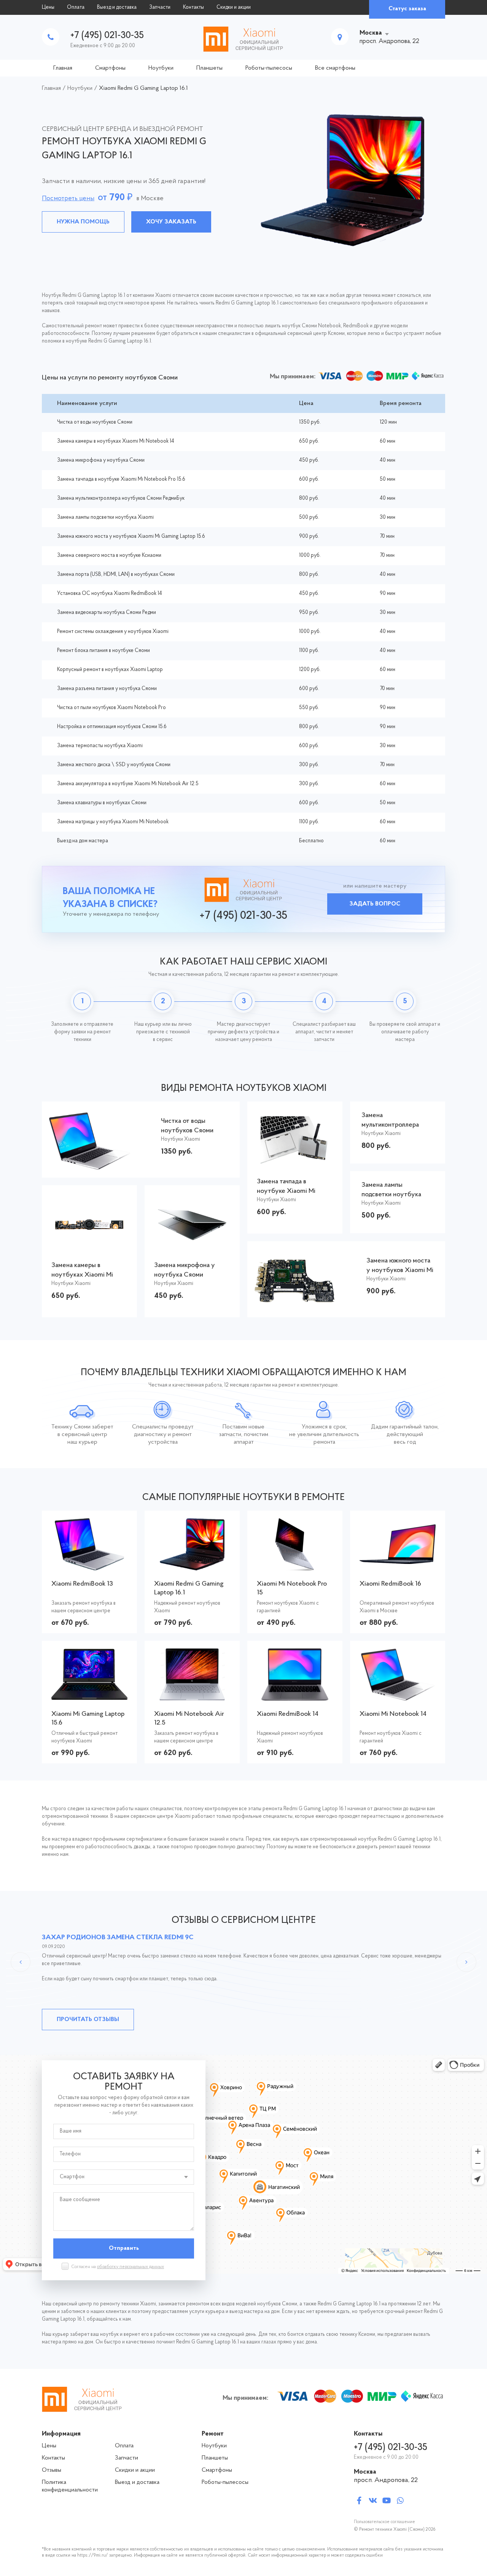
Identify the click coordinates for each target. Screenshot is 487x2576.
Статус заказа (407, 9)
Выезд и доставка (117, 7)
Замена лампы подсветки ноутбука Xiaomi (105, 517)
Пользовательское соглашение (384, 2522)
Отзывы (52, 2470)
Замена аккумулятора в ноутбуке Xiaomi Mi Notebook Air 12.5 (128, 784)
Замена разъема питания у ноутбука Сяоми (107, 689)
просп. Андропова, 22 (386, 2480)
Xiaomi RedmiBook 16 (390, 1584)
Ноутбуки (161, 68)
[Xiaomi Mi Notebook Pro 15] (295, 1566)
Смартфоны (110, 68)
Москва (371, 33)
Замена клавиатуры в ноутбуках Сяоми (102, 803)
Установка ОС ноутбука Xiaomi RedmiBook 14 (110, 594)
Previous (21, 1962)
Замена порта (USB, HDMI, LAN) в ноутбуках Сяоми (116, 575)
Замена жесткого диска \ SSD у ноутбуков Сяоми (114, 765)
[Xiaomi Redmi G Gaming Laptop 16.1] (192, 1566)
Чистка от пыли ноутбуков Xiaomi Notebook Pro (111, 708)
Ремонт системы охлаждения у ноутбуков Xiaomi (113, 632)
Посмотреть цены (68, 199)
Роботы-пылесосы (269, 68)
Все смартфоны (335, 68)
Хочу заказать (171, 222)
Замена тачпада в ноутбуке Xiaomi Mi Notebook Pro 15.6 (121, 479)
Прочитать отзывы (88, 2020)
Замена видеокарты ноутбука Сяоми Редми (107, 613)
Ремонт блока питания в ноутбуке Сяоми (103, 651)
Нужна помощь (83, 222)
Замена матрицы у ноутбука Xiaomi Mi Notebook (113, 822)
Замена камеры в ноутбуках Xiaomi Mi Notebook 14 (116, 441)
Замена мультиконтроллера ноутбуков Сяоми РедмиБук (121, 498)
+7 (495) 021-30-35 (107, 36)
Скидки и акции (234, 7)
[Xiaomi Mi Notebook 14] (398, 1697)
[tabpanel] (243, 180)
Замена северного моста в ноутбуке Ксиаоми (109, 556)
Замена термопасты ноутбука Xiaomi (100, 746)
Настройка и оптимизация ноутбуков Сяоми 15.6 (112, 727)
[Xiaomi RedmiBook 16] (398, 1560)
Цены (48, 7)
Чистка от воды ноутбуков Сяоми (95, 422)
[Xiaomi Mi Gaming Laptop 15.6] (89, 1696)
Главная (63, 68)
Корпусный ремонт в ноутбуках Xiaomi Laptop (110, 670)
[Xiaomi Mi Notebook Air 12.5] (192, 1697)
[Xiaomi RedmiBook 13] (90, 1566)
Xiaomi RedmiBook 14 (288, 1714)
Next (466, 1962)
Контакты (193, 7)
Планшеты (209, 68)
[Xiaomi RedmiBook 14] (295, 1697)
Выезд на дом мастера (83, 841)
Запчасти (160, 7)
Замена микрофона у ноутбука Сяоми (101, 460)
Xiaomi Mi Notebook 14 (393, 1714)
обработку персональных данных (131, 2267)
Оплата (76, 7)
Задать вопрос (375, 904)
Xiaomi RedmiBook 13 (82, 1584)
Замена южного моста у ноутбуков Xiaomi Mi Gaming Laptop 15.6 (131, 536)
